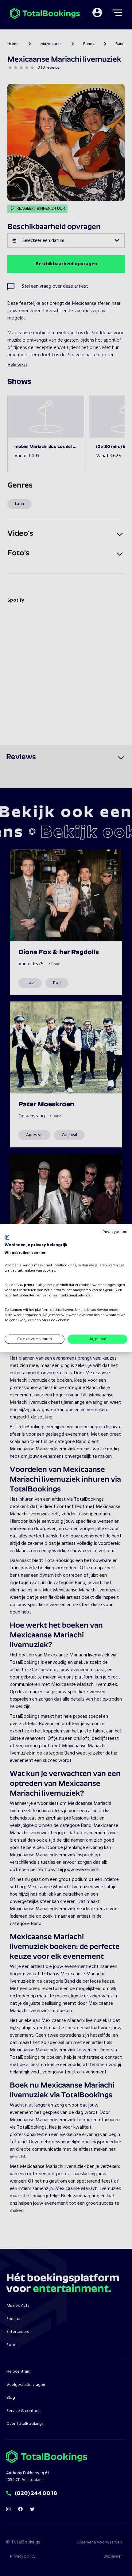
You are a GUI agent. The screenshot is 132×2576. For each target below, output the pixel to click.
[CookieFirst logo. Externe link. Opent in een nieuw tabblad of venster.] (7, 1238)
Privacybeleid (115, 1232)
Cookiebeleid (59, 1320)
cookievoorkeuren (105, 1310)
